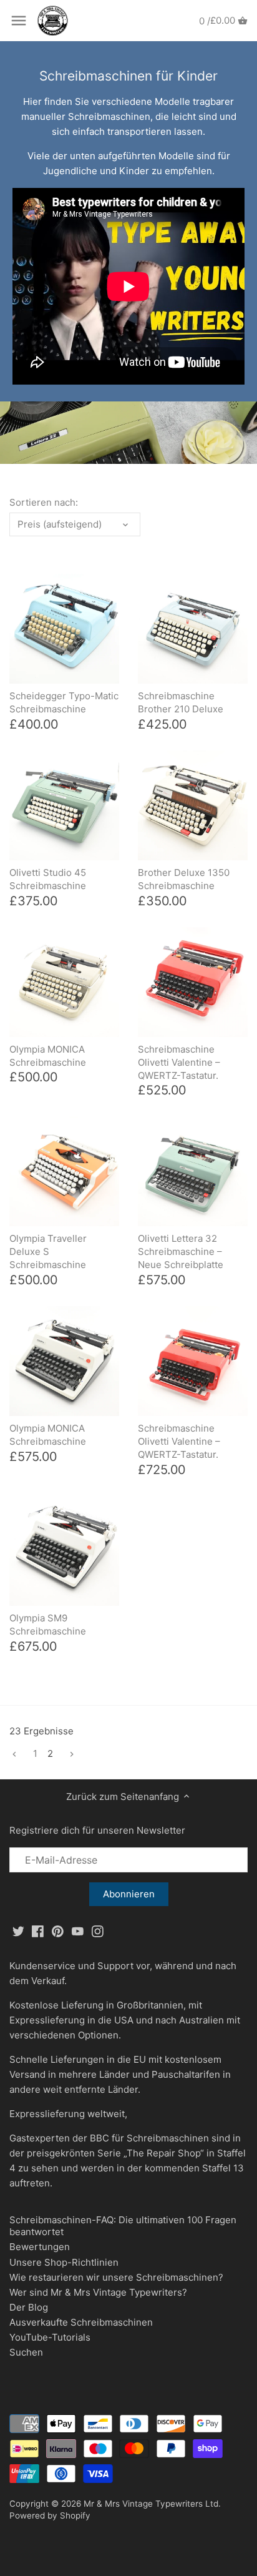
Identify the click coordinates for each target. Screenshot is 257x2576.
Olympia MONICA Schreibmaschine (48, 1056)
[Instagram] (98, 1931)
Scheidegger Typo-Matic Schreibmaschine (64, 702)
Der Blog (29, 2307)
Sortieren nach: (44, 503)
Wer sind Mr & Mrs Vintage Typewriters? (98, 2292)
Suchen (26, 2352)
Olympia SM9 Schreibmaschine (48, 1625)
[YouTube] (78, 1931)
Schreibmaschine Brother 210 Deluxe (181, 702)
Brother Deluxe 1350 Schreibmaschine (184, 879)
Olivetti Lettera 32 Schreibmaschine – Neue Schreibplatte (181, 1251)
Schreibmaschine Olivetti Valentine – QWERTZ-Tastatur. (179, 1062)
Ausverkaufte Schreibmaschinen (81, 2322)
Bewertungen (40, 2247)
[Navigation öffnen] (19, 21)
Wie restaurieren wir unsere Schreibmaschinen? (116, 2277)
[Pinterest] (58, 1931)
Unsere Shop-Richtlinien (64, 2262)
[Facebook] (38, 1931)
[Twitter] (18, 1931)
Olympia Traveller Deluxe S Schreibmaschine (48, 1251)
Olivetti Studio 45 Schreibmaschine (48, 879)
